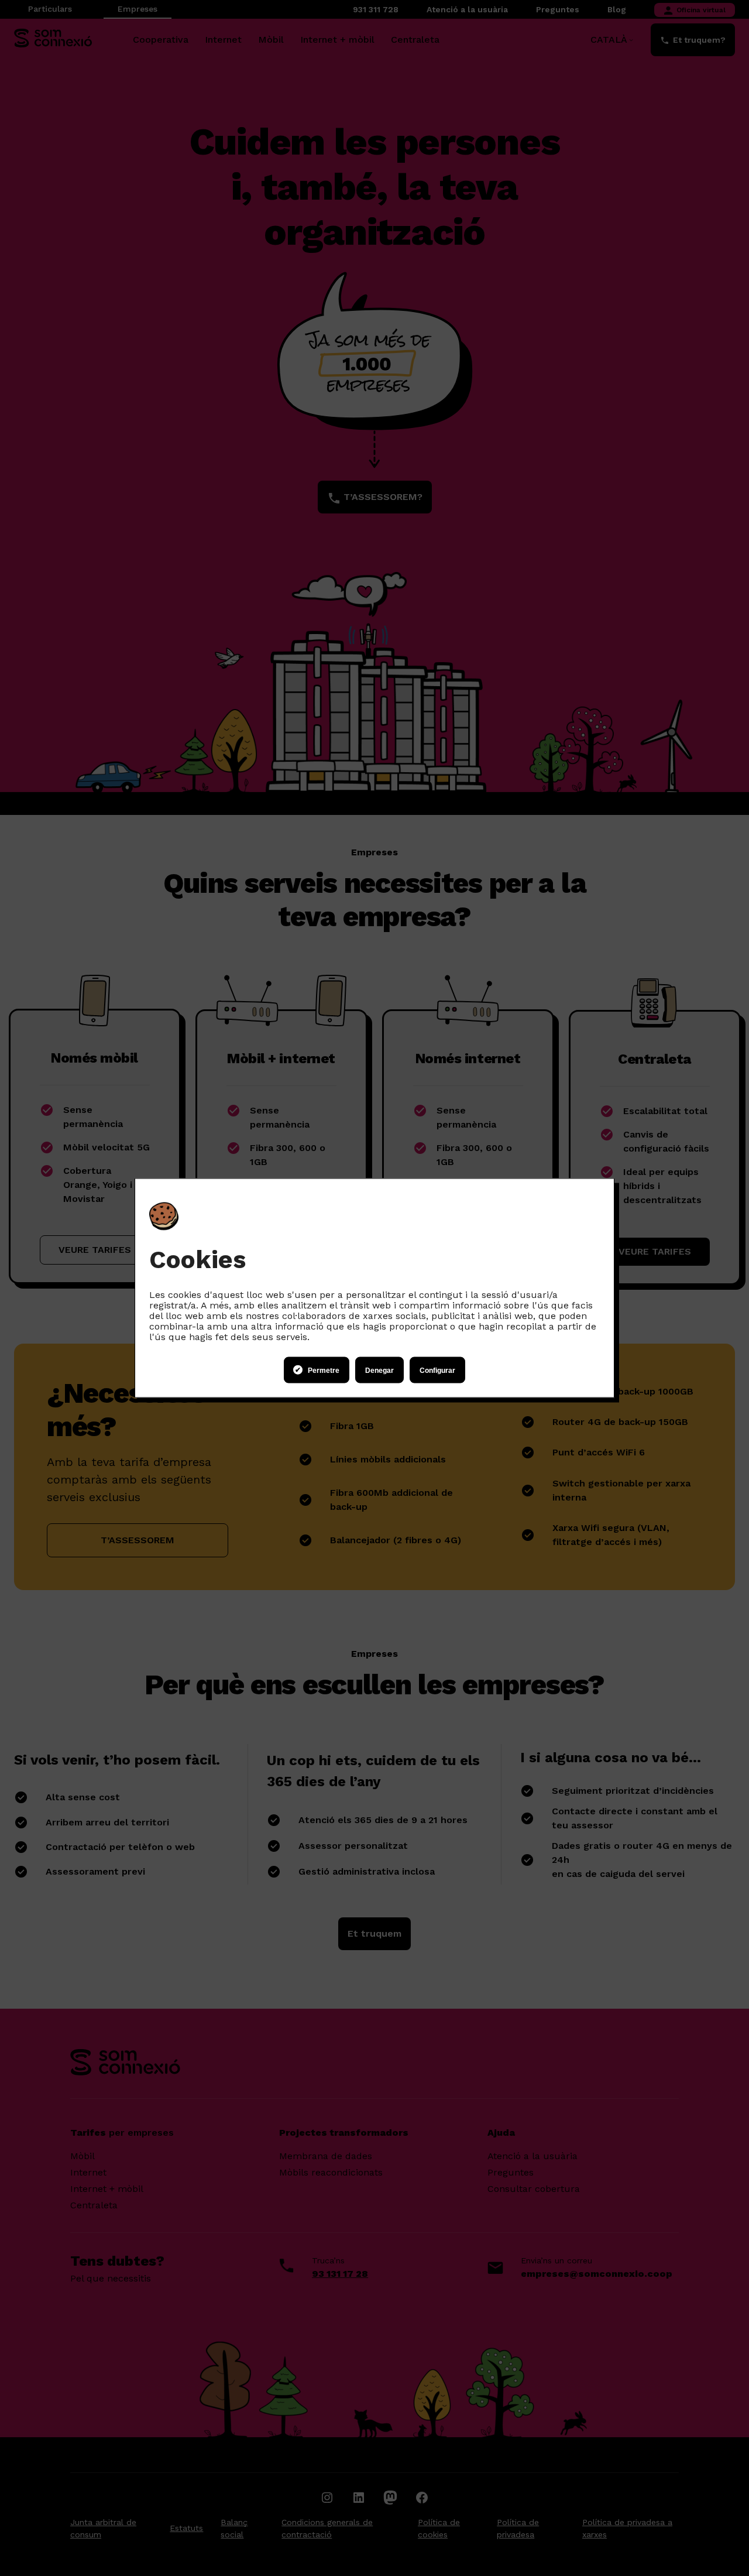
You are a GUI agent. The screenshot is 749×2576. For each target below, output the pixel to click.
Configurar (437, 1370)
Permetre (324, 1370)
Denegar (379, 1370)
